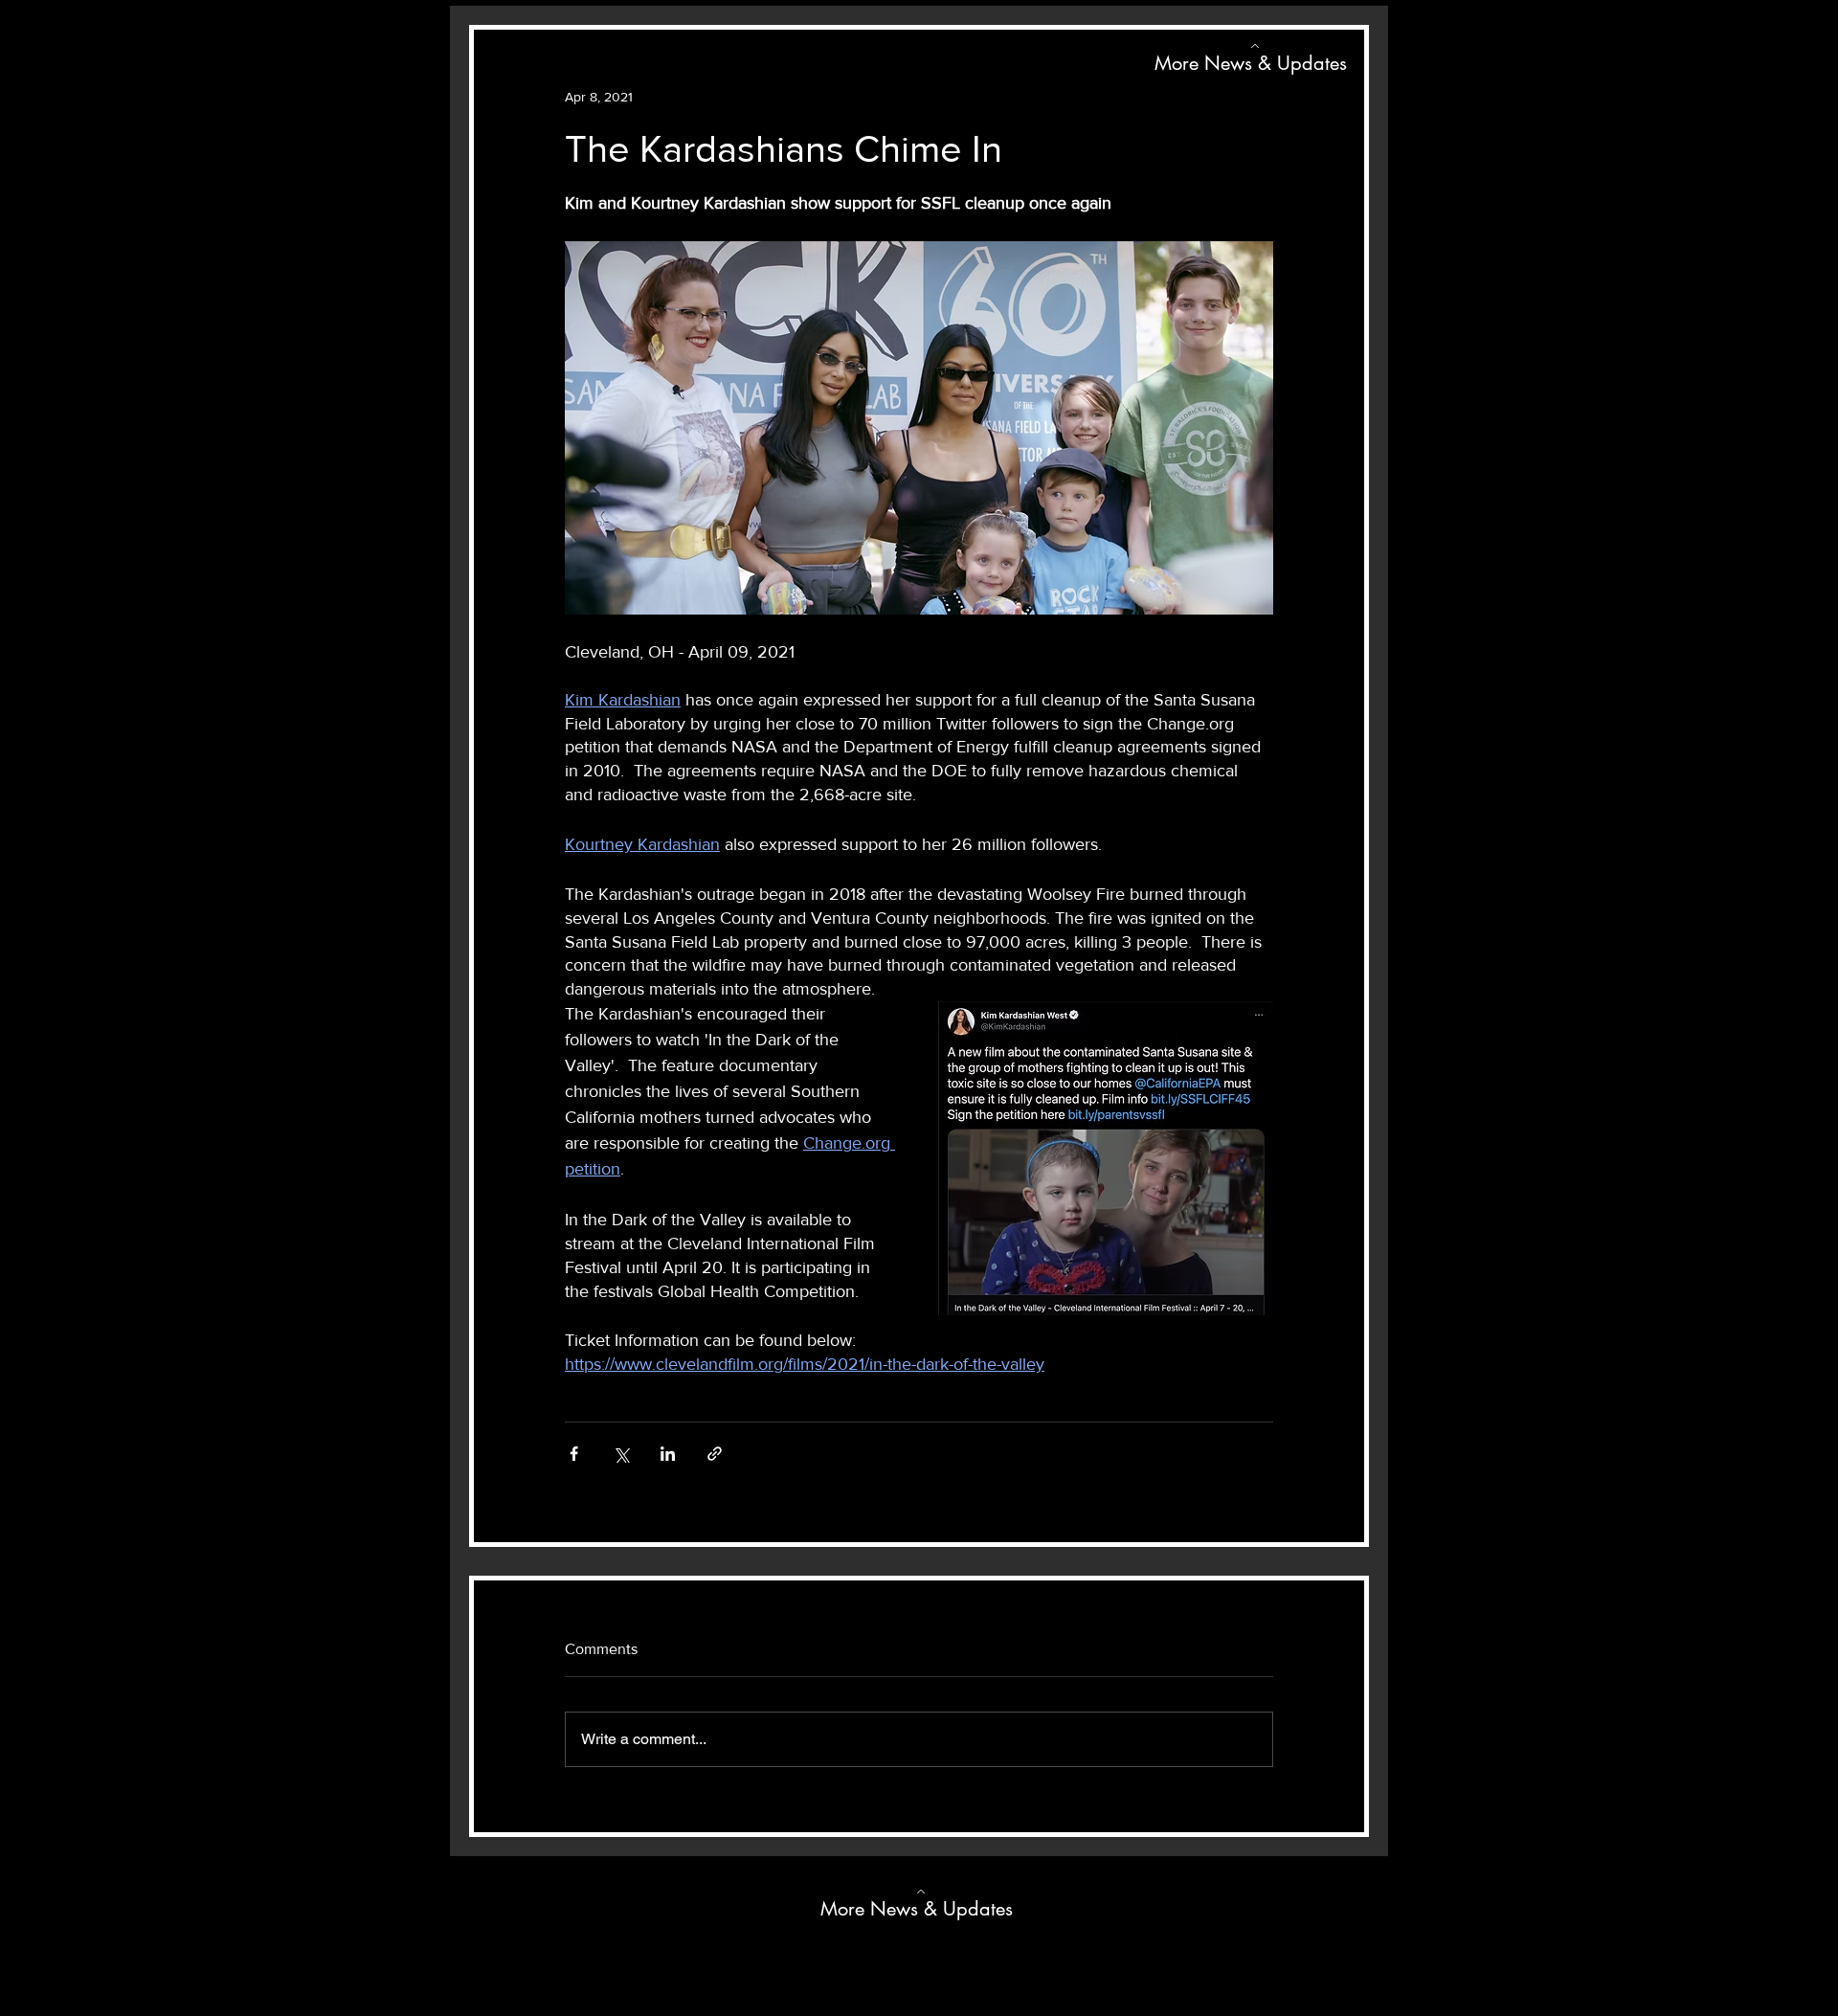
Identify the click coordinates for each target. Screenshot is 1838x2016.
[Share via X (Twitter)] (621, 1454)
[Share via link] (715, 1454)
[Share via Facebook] (574, 1454)
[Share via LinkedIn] (668, 1454)
